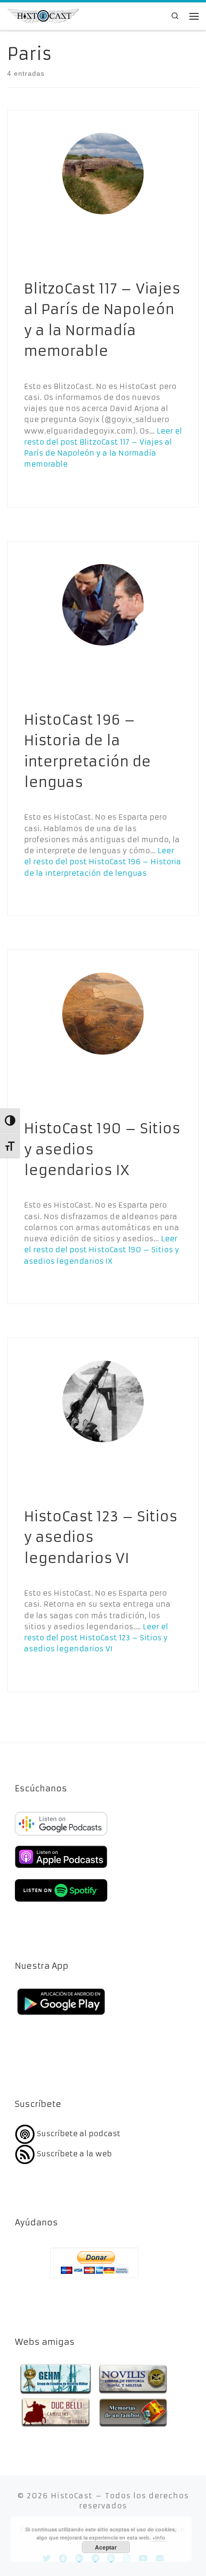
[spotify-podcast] (61, 1903)
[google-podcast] (61, 1836)
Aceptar (106, 2547)
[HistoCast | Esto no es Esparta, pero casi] (43, 15)
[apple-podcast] (61, 1869)
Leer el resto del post (103, 862)
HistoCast (72, 2496)
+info (159, 2537)
